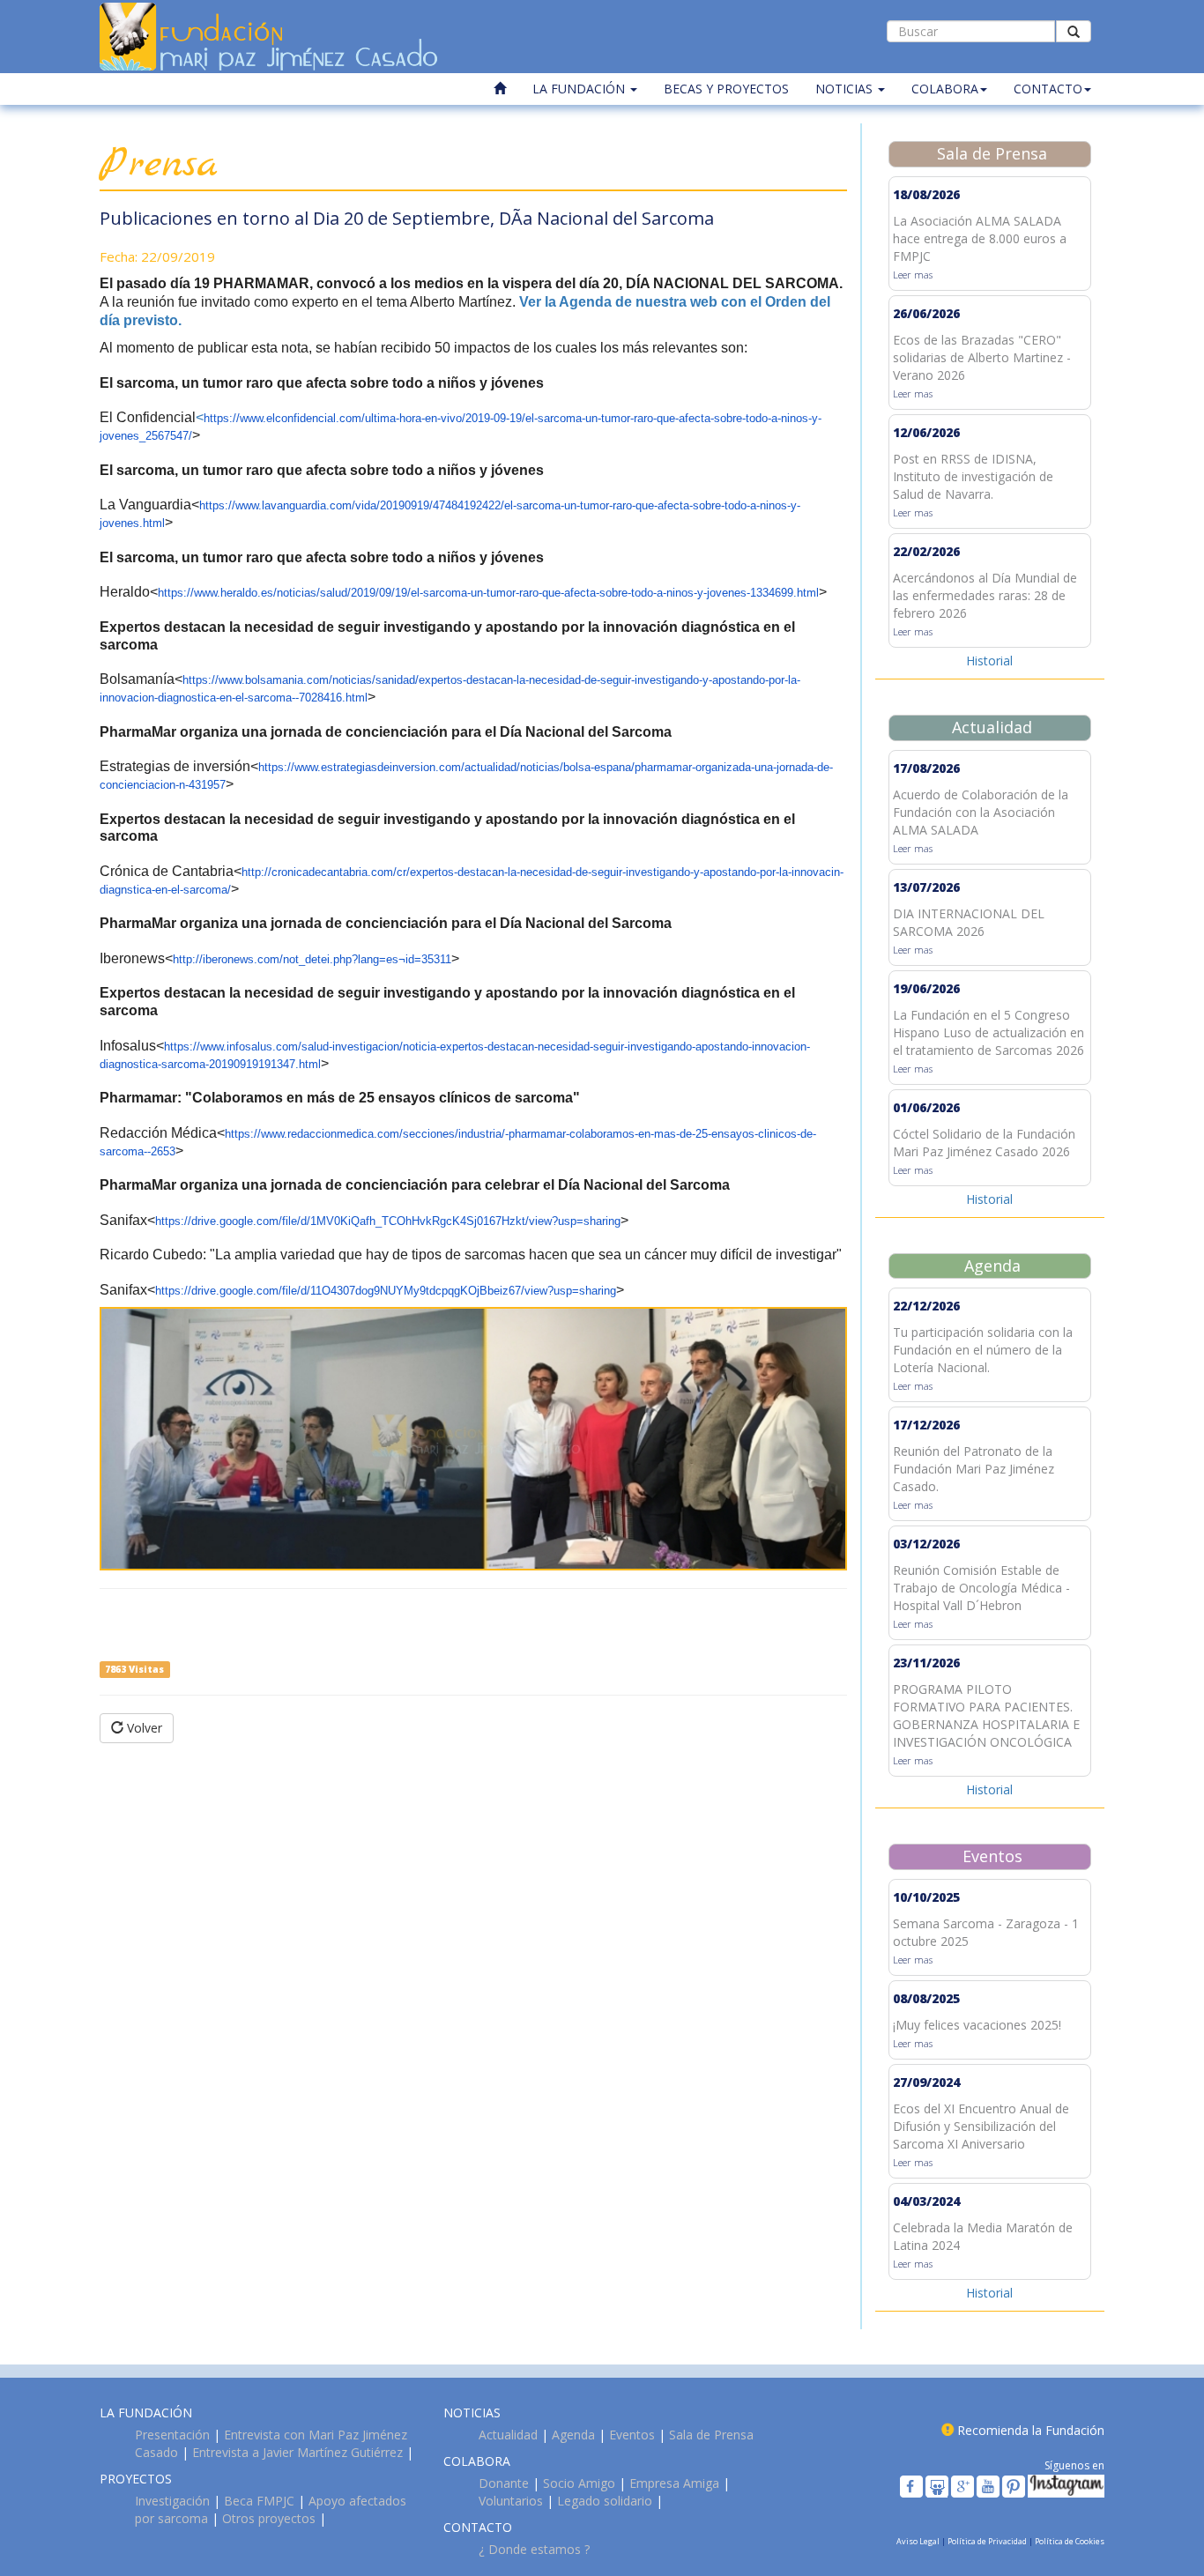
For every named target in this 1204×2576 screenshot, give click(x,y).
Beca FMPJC (259, 2501)
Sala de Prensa (711, 2435)
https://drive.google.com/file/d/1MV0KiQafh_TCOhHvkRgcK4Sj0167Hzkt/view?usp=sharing (388, 1221)
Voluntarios (511, 2501)
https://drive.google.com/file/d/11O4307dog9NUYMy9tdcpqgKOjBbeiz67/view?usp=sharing (386, 1291)
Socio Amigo (579, 2483)
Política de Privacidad (988, 2541)
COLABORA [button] (945, 89)
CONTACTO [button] (1048, 89)
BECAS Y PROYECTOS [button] (726, 89)
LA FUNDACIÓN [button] (580, 89)
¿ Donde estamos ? (534, 2549)
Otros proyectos (269, 2518)
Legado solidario (605, 2501)
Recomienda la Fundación (1031, 2430)
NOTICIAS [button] (846, 89)
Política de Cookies (1070, 2541)
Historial (989, 661)
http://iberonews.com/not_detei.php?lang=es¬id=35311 (312, 959)
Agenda (573, 2435)
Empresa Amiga (674, 2483)
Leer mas (913, 275)
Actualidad (508, 2435)
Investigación (172, 2501)
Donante (504, 2483)
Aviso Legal (919, 2541)
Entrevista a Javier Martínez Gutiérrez (297, 2452)
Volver (143, 1728)
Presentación (172, 2435)
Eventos (632, 2435)
